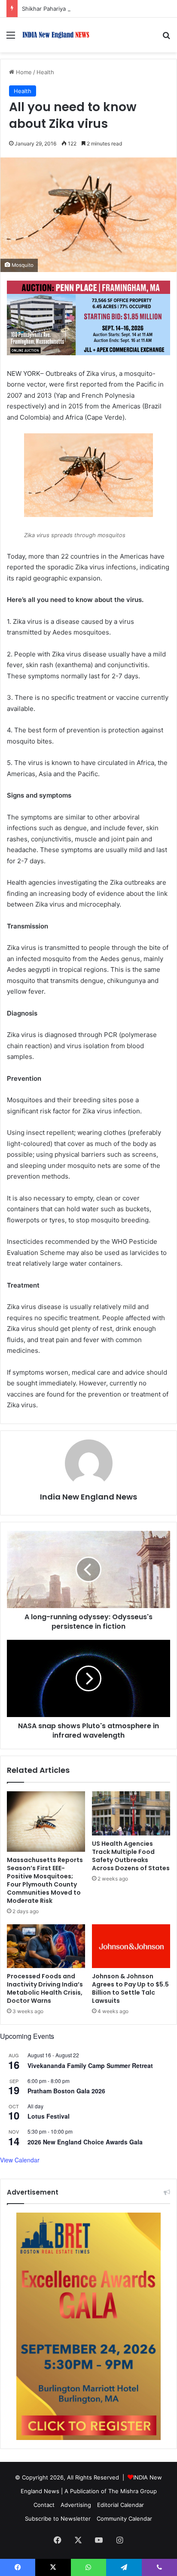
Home (23, 72)
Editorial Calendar (121, 2505)
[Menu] (11, 38)
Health (45, 72)
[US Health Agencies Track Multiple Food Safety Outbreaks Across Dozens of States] (131, 1813)
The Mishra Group (133, 2491)
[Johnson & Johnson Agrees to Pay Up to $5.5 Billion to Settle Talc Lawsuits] (131, 1946)
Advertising (76, 2505)
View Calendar (20, 2160)
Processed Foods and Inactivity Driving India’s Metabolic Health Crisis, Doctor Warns (45, 1988)
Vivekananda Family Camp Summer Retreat (90, 2065)
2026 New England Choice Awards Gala (85, 2142)
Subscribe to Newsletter (58, 2519)
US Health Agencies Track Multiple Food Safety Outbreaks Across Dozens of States (131, 1856)
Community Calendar (124, 2519)
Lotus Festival (49, 2116)
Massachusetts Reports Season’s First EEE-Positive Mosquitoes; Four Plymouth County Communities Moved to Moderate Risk (45, 1880)
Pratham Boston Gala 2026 (66, 2091)
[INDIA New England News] (56, 35)
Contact (44, 2505)
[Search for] (166, 38)
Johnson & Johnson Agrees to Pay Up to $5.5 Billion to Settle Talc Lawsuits (130, 1988)
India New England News (88, 1497)
